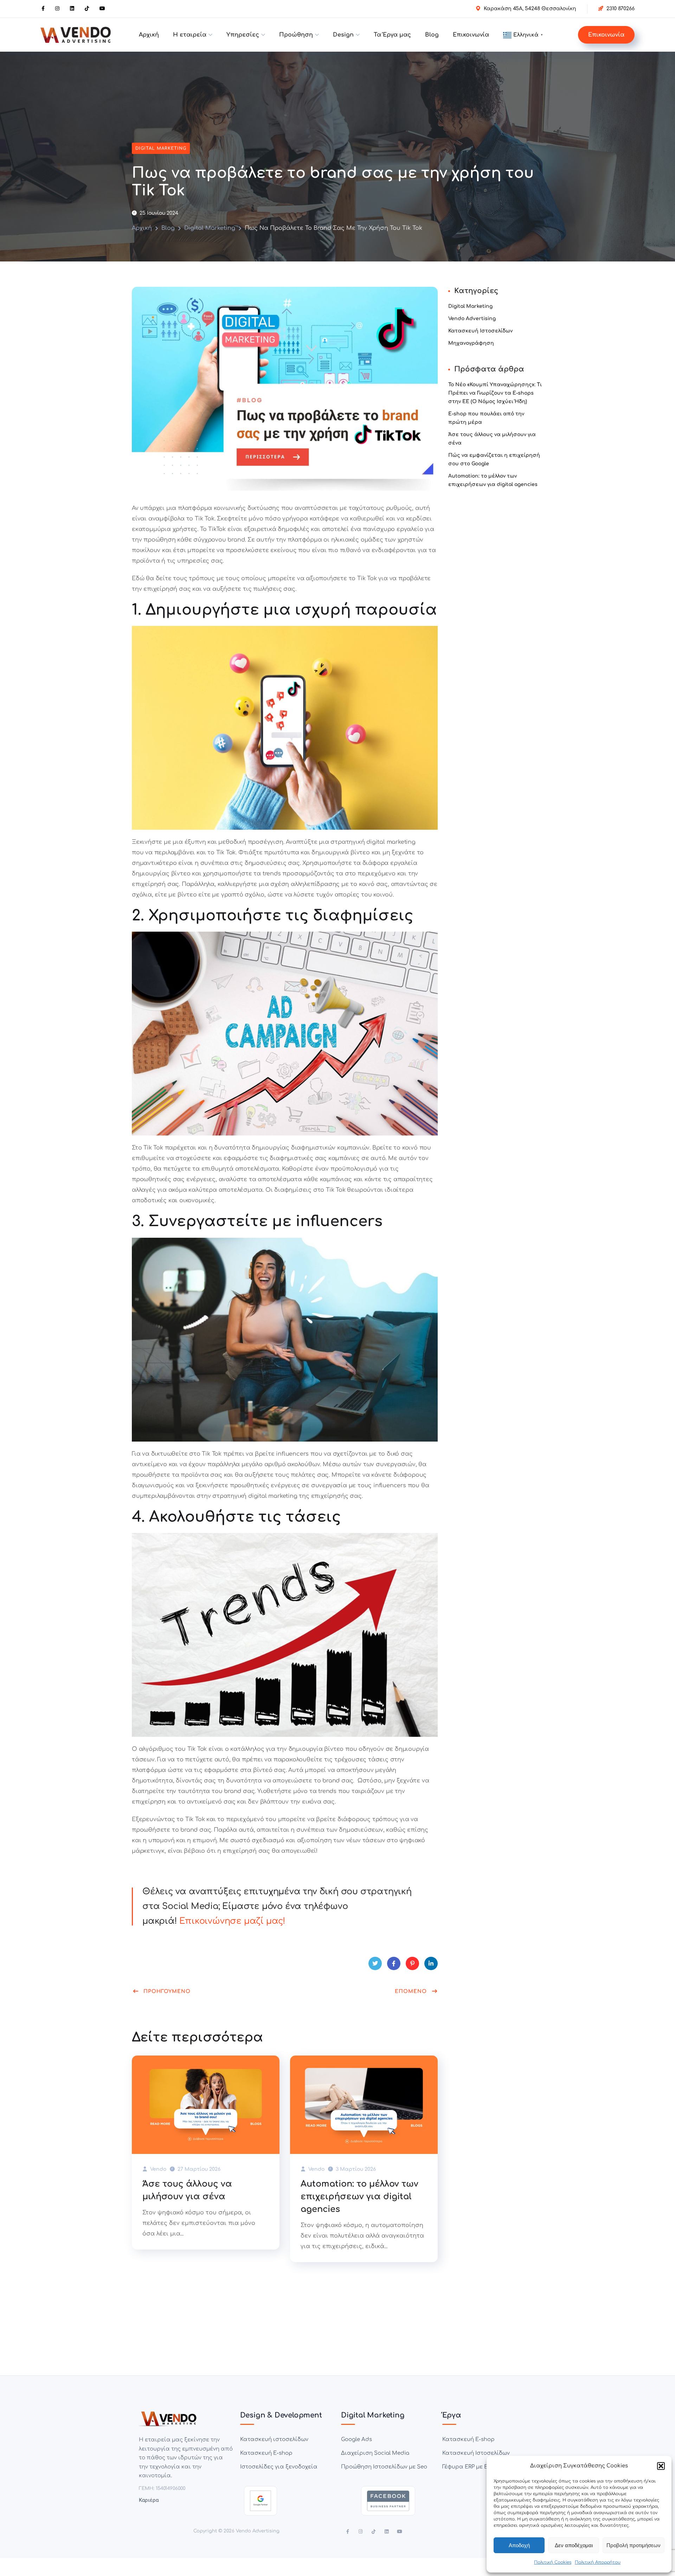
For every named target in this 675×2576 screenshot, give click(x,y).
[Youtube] (400, 2532)
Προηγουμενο (167, 1991)
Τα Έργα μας (392, 35)
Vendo (157, 2169)
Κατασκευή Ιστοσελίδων (480, 331)
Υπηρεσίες (243, 35)
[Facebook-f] (348, 2532)
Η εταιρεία (190, 35)
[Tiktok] (374, 2532)
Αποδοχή (519, 2545)
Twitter (375, 1963)
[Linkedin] (387, 2532)
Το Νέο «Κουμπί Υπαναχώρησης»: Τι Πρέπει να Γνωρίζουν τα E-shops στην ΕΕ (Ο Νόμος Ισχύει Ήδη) (495, 393)
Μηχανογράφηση (471, 343)
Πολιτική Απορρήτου (598, 2562)
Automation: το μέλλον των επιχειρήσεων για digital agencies (359, 2197)
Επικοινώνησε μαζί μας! (232, 1921)
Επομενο (411, 1991)
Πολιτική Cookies (553, 2562)
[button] (661, 2466)
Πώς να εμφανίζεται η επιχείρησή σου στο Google (494, 459)
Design (343, 35)
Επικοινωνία (471, 35)
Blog (432, 35)
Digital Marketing (161, 148)
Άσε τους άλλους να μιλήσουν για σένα (187, 2190)
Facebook (394, 1963)
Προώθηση (296, 35)
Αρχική (149, 35)
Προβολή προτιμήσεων (634, 2545)
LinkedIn (431, 1963)
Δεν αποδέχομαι (574, 2545)
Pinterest (412, 1963)
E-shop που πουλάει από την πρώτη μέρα (486, 418)
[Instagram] (361, 2532)
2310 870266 (621, 9)
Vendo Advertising (472, 319)
